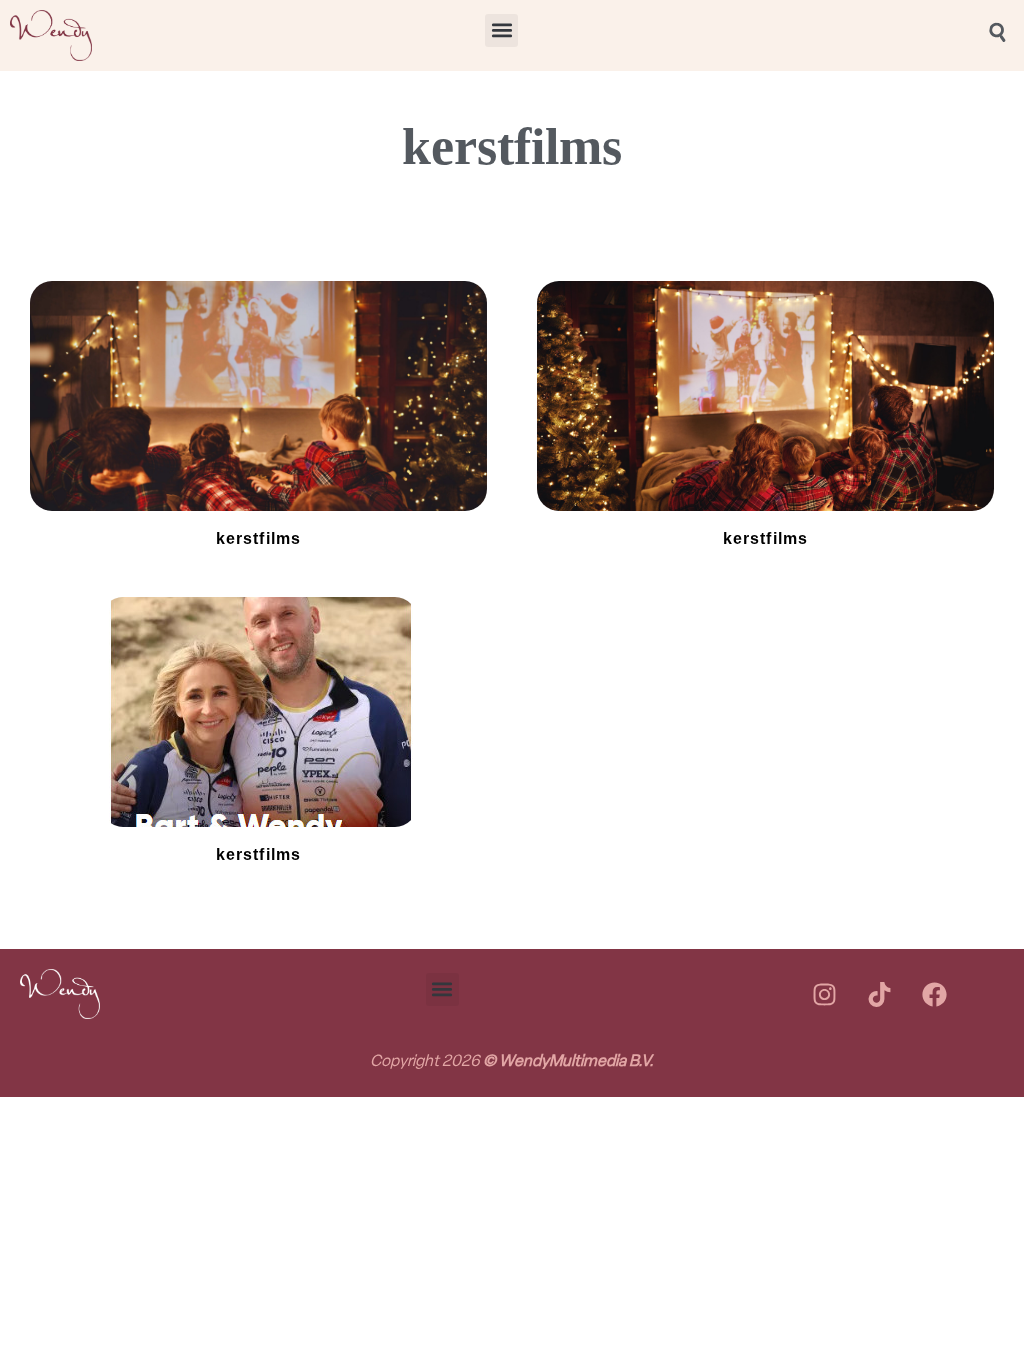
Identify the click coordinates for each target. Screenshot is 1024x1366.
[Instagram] (824, 994)
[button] (501, 30)
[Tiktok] (879, 994)
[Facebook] (934, 994)
